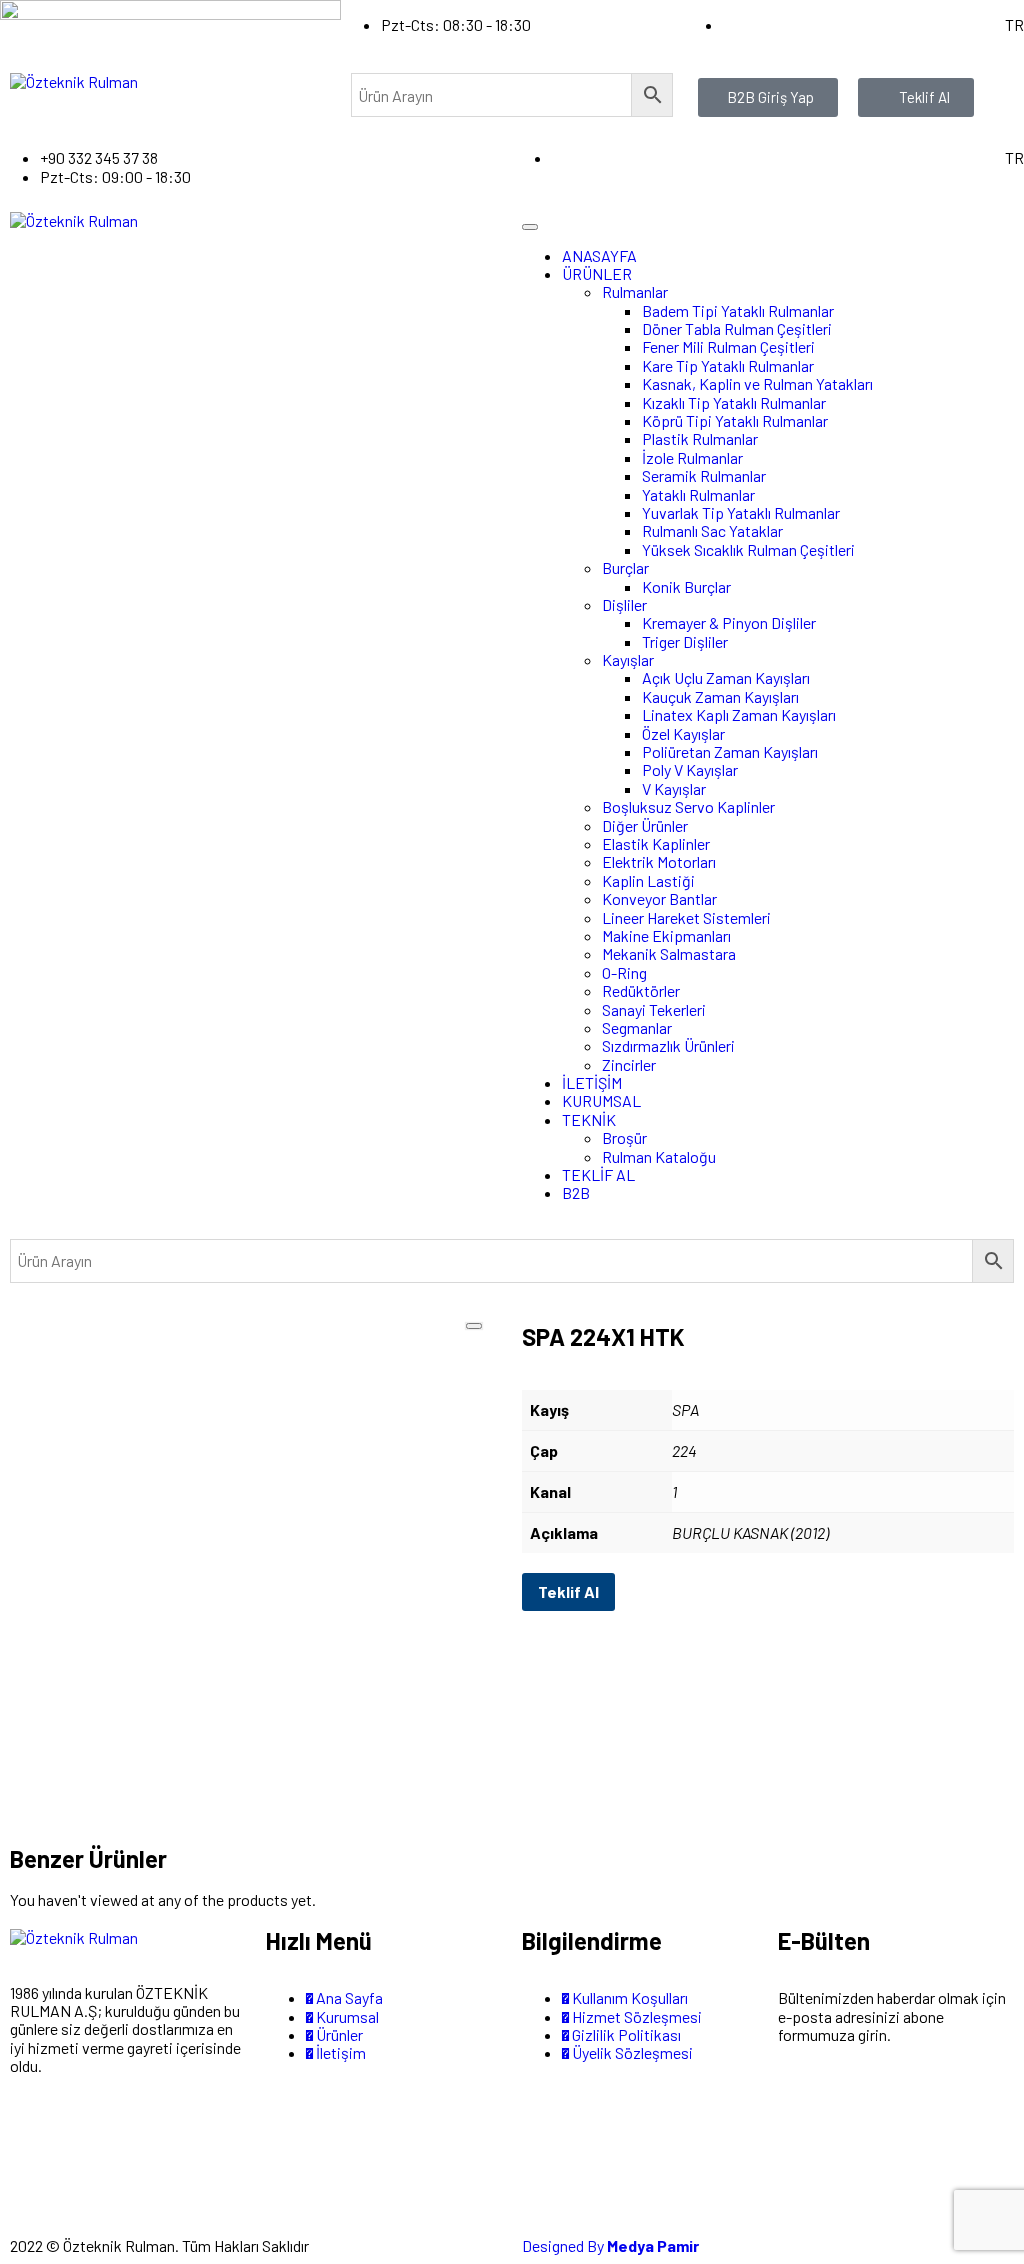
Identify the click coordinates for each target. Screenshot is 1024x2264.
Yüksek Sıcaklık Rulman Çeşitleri (748, 549)
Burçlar (625, 567)
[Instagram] (35, 2137)
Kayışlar (628, 659)
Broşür (624, 1137)
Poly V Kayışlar (690, 769)
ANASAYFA (599, 255)
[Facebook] (88, 2137)
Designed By (610, 2245)
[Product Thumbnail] (474, 1326)
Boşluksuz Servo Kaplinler (688, 806)
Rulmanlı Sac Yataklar (712, 530)
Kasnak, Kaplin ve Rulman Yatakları (757, 383)
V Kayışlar (674, 788)
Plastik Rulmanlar (700, 438)
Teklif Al (568, 1591)
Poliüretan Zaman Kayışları (730, 751)
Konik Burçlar (686, 586)
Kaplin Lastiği (648, 880)
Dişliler (624, 604)
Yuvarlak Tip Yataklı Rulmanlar (741, 512)
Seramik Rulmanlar (704, 475)
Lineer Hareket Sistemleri (686, 917)
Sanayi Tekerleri (654, 1009)
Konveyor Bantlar (659, 898)
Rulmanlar (635, 291)
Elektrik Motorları (659, 861)
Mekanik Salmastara (669, 953)
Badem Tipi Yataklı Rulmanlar (738, 310)
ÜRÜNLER (597, 273)
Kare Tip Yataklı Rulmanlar (728, 365)
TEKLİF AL (598, 1174)
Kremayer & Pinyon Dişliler (729, 622)
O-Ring (624, 972)
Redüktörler (641, 990)
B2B (576, 1192)
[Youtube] (194, 2137)
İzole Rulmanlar (692, 457)
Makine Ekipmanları (666, 935)
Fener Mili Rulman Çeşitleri (728, 346)
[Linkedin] (35, 2190)
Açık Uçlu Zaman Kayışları (726, 677)
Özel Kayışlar (683, 733)
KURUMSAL (601, 1100)
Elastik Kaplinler (656, 843)
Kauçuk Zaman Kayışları (720, 696)
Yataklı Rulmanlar (698, 494)
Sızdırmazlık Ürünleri (668, 1045)
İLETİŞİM (592, 1082)
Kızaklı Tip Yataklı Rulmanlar (734, 402)
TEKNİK (589, 1119)
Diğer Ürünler (645, 825)
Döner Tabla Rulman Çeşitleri (737, 328)
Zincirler (629, 1064)
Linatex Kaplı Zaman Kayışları (739, 714)
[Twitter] (141, 2137)
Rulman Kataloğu (659, 1156)
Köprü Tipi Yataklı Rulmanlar (735, 420)
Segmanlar (637, 1027)
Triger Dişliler (685, 641)
